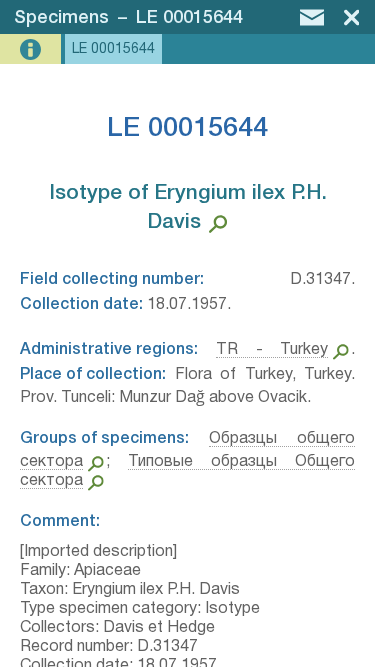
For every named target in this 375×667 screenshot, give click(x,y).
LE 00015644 (189, 18)
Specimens (61, 18)
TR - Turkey (272, 350)
